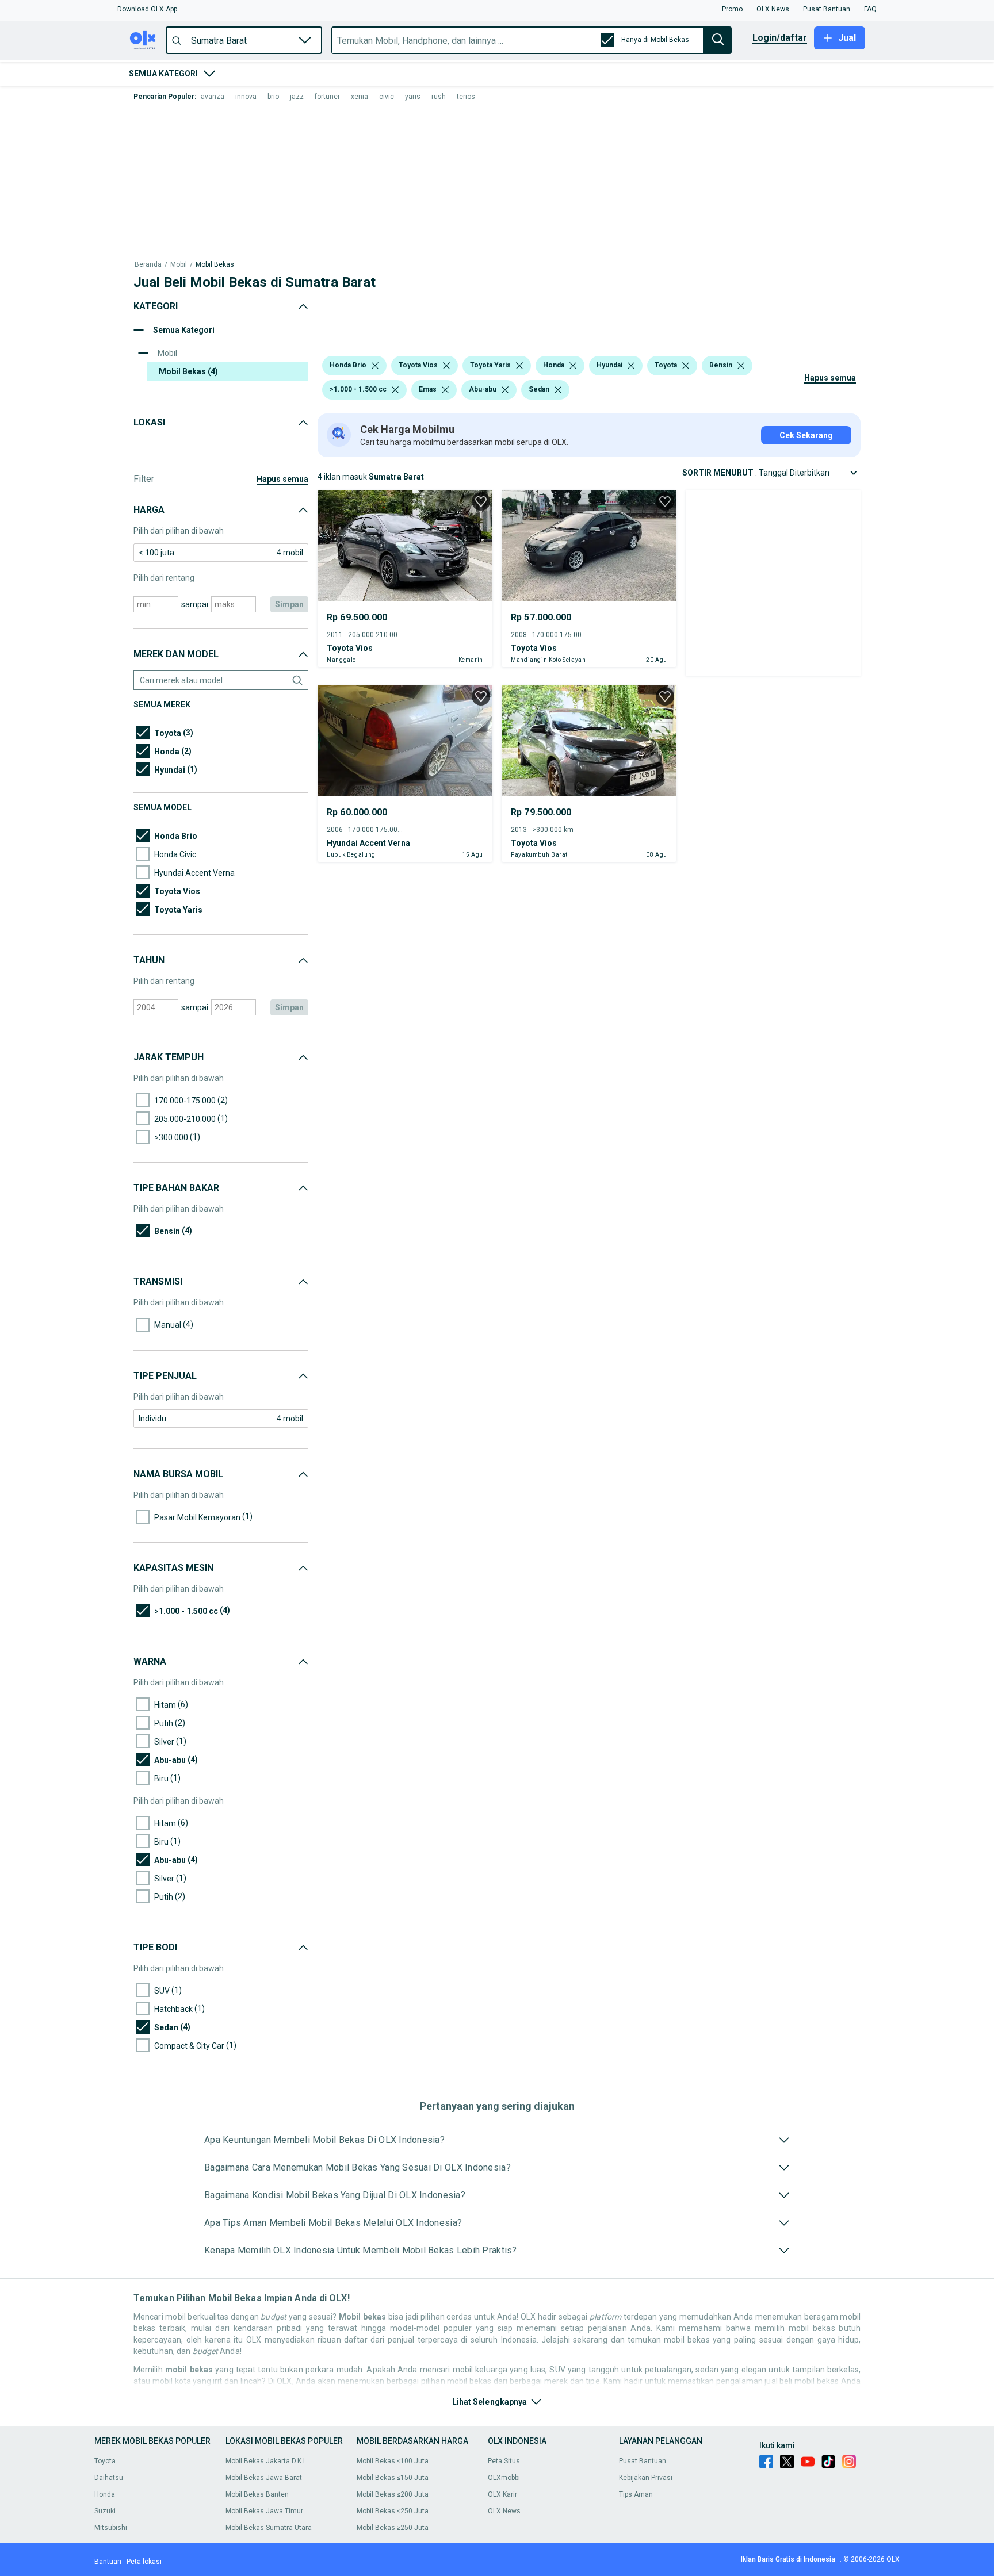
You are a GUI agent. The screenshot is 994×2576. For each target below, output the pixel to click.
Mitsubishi (111, 2528)
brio (273, 97)
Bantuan (108, 2562)
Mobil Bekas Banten (257, 2494)
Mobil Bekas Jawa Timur (264, 2511)
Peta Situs (504, 2461)
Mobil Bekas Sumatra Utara (269, 2528)
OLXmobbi (504, 2478)
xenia (360, 97)
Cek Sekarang (806, 435)
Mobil (179, 265)
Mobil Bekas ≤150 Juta (393, 2478)
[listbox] (375, 366)
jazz (297, 97)
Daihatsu (109, 2478)
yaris (413, 97)
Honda (105, 2494)
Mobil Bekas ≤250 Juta (393, 2511)
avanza (213, 97)
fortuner (327, 97)
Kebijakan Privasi (646, 2478)
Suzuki (105, 2511)
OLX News (504, 2511)
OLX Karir (502, 2494)
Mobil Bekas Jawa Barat (264, 2478)
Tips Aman (636, 2494)
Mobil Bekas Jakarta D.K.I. (266, 2461)
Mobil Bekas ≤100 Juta (393, 2461)
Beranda (148, 265)
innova (246, 97)
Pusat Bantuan (643, 2461)
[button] (147, 9)
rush (439, 97)
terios (466, 97)
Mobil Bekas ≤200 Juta (393, 2494)
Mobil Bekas (215, 265)
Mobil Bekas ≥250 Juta (393, 2528)
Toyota (105, 2461)
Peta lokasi (144, 2562)
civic (387, 97)
